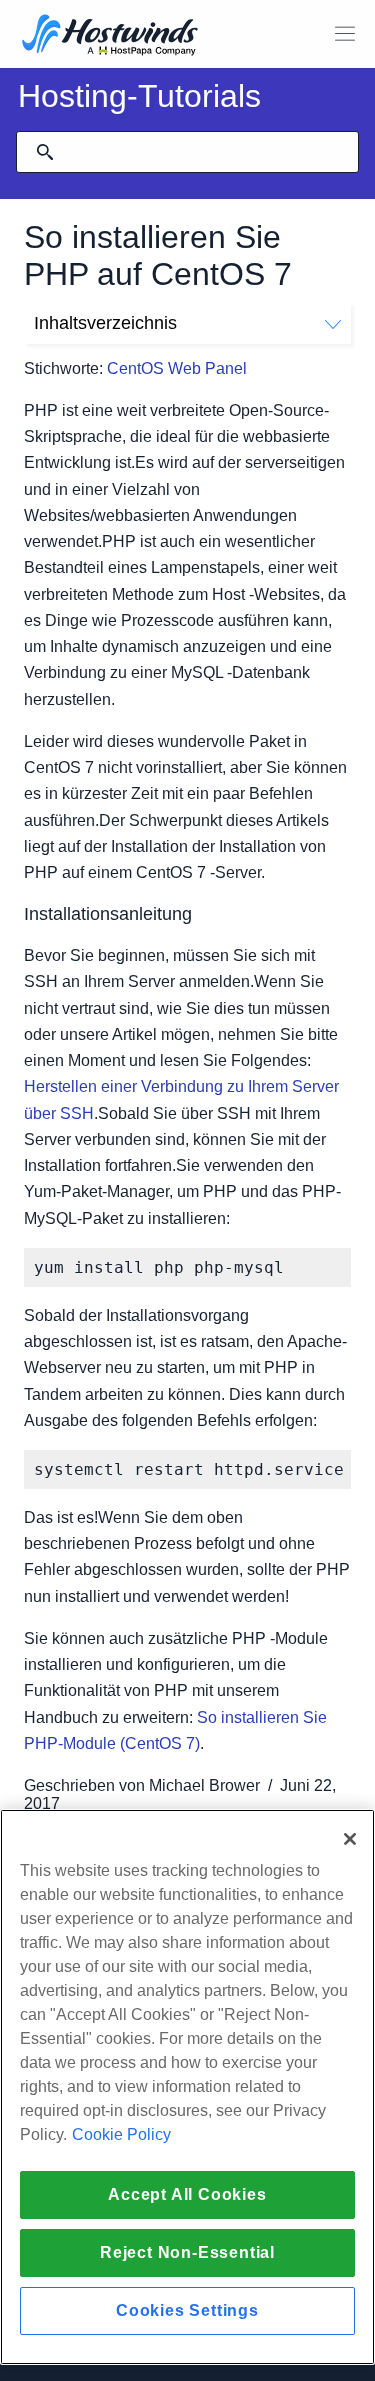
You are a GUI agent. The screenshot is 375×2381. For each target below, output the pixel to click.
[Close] (350, 1839)
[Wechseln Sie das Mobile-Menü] (345, 34)
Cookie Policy (121, 2134)
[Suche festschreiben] (45, 152)
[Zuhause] (110, 36)
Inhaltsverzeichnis (105, 323)
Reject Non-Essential (187, 2252)
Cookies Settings (187, 2310)
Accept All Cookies (187, 2194)
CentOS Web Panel (177, 368)
